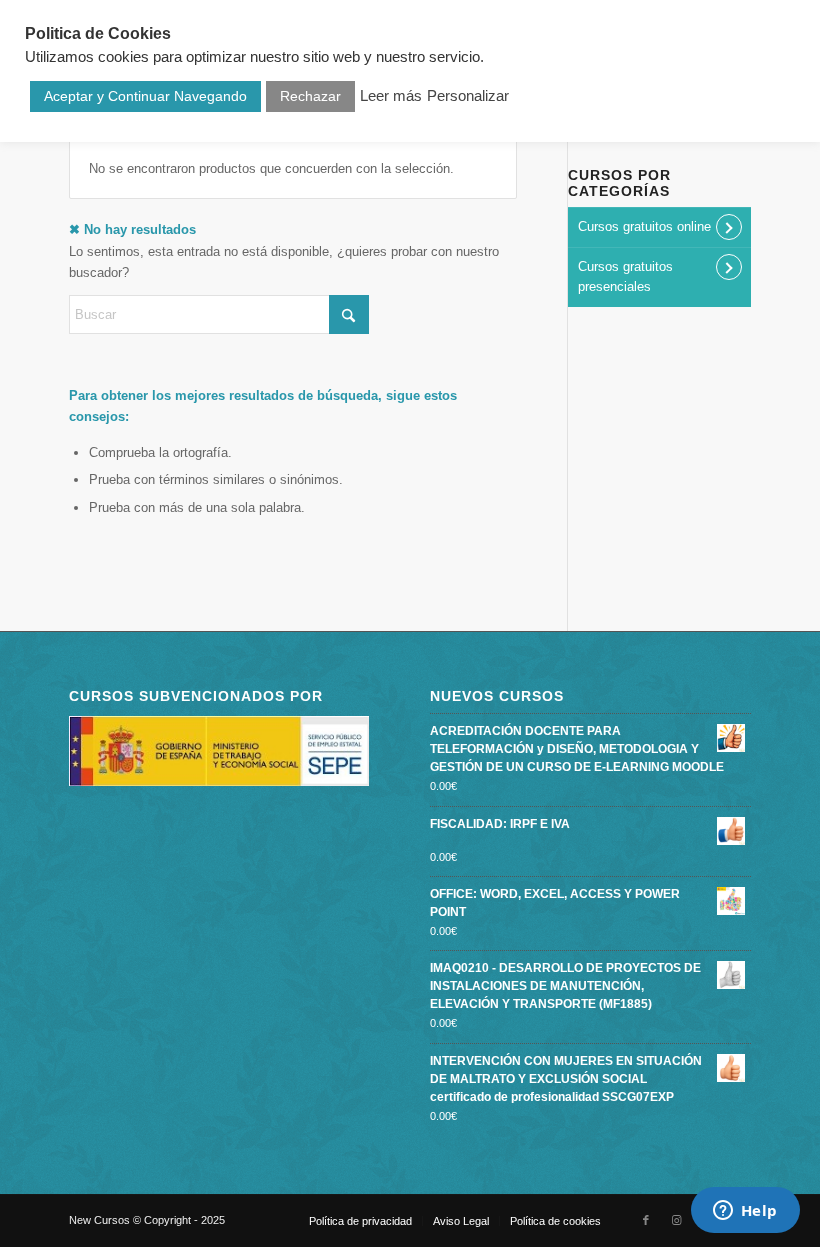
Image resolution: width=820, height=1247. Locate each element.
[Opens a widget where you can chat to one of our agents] (745, 1212)
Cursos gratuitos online (644, 226)
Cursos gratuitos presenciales (625, 276)
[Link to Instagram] (676, 1220)
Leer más (391, 96)
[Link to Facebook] (646, 1220)
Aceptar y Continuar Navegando (145, 96)
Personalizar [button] (468, 96)
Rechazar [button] (310, 96)
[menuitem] (360, 1221)
